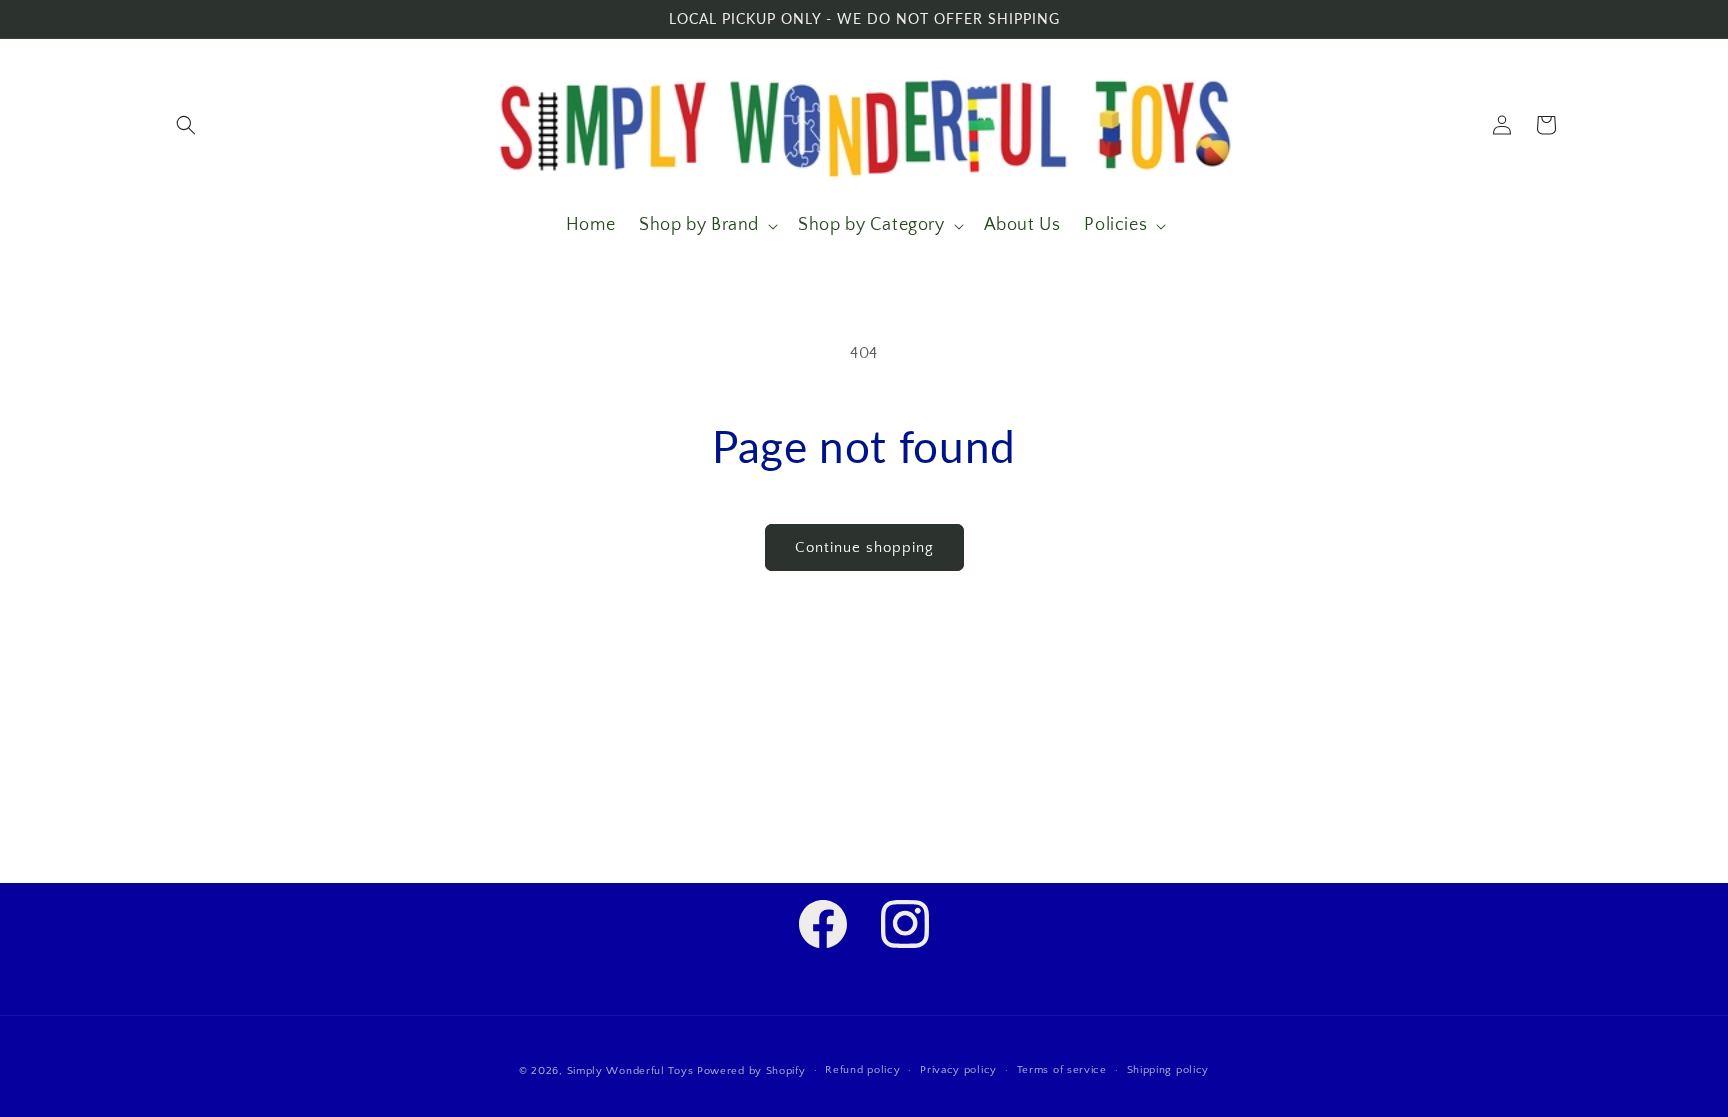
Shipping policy (1168, 1070)
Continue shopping (864, 547)
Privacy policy (958, 1070)
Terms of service (1062, 1070)
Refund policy (862, 1070)
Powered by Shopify (751, 1071)
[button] (186, 125)
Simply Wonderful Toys (630, 1071)
